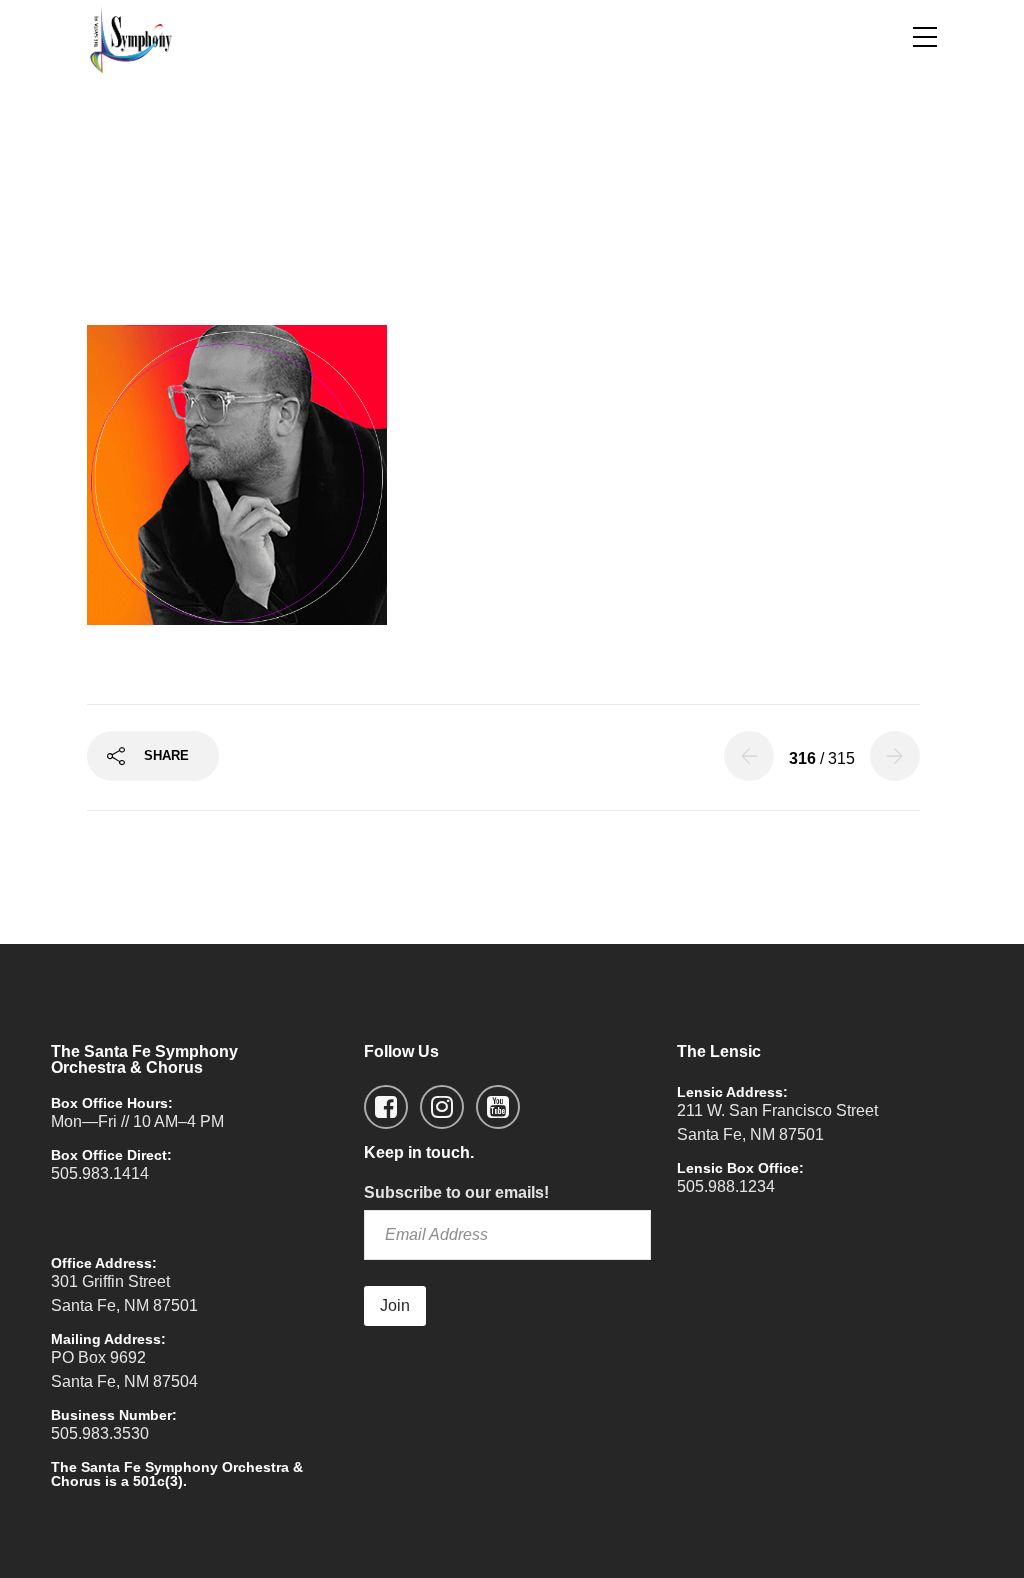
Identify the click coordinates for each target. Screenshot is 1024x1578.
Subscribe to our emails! (456, 1192)
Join (395, 1305)
